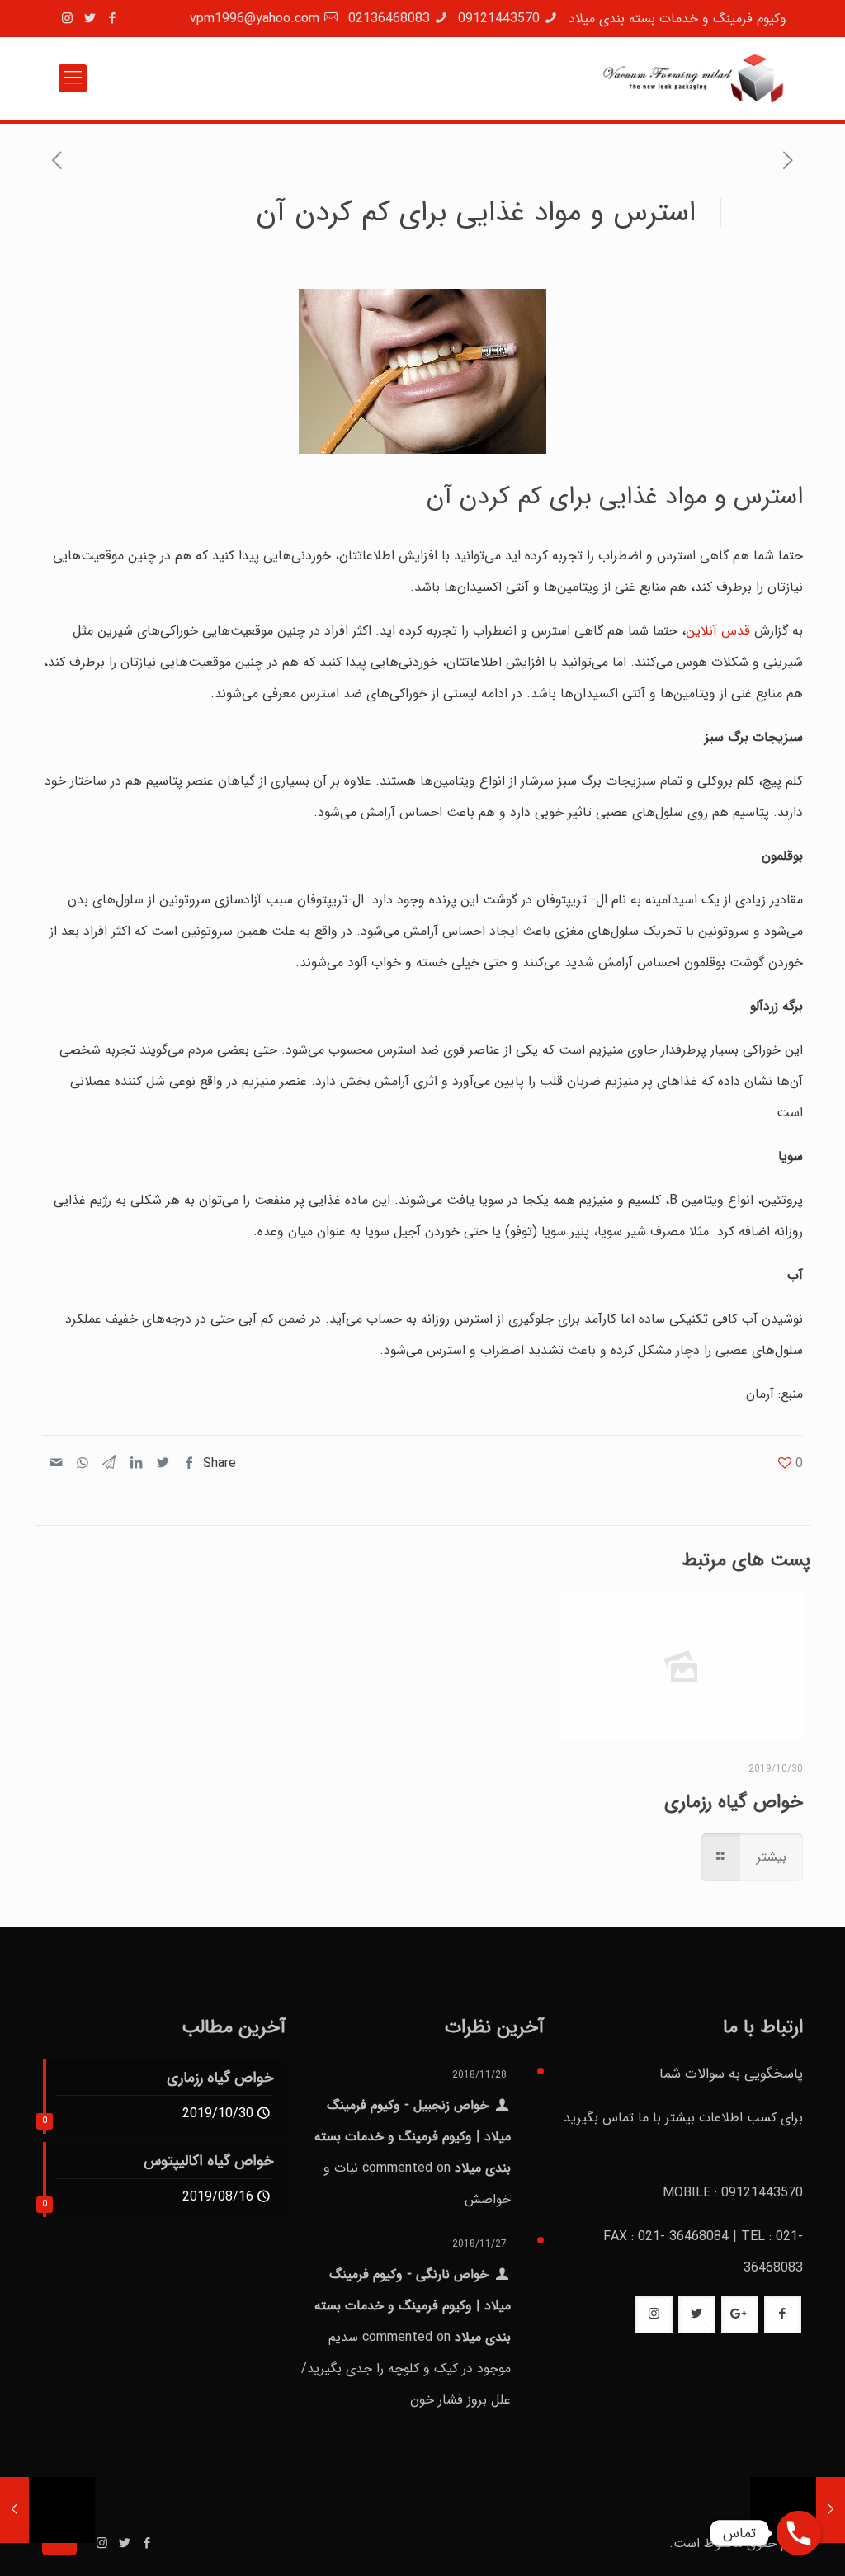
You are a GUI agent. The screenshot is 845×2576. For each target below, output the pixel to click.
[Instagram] (67, 19)
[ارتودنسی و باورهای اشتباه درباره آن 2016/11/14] (831, 2510)
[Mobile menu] (73, 78)
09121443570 (499, 19)
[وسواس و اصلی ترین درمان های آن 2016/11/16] (14, 2510)
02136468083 (389, 19)
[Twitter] (90, 19)
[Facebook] (112, 19)
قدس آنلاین (718, 631)
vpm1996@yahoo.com (255, 19)
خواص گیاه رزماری (734, 1802)
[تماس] (799, 2533)
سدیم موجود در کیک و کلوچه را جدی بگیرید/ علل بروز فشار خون (406, 2368)
